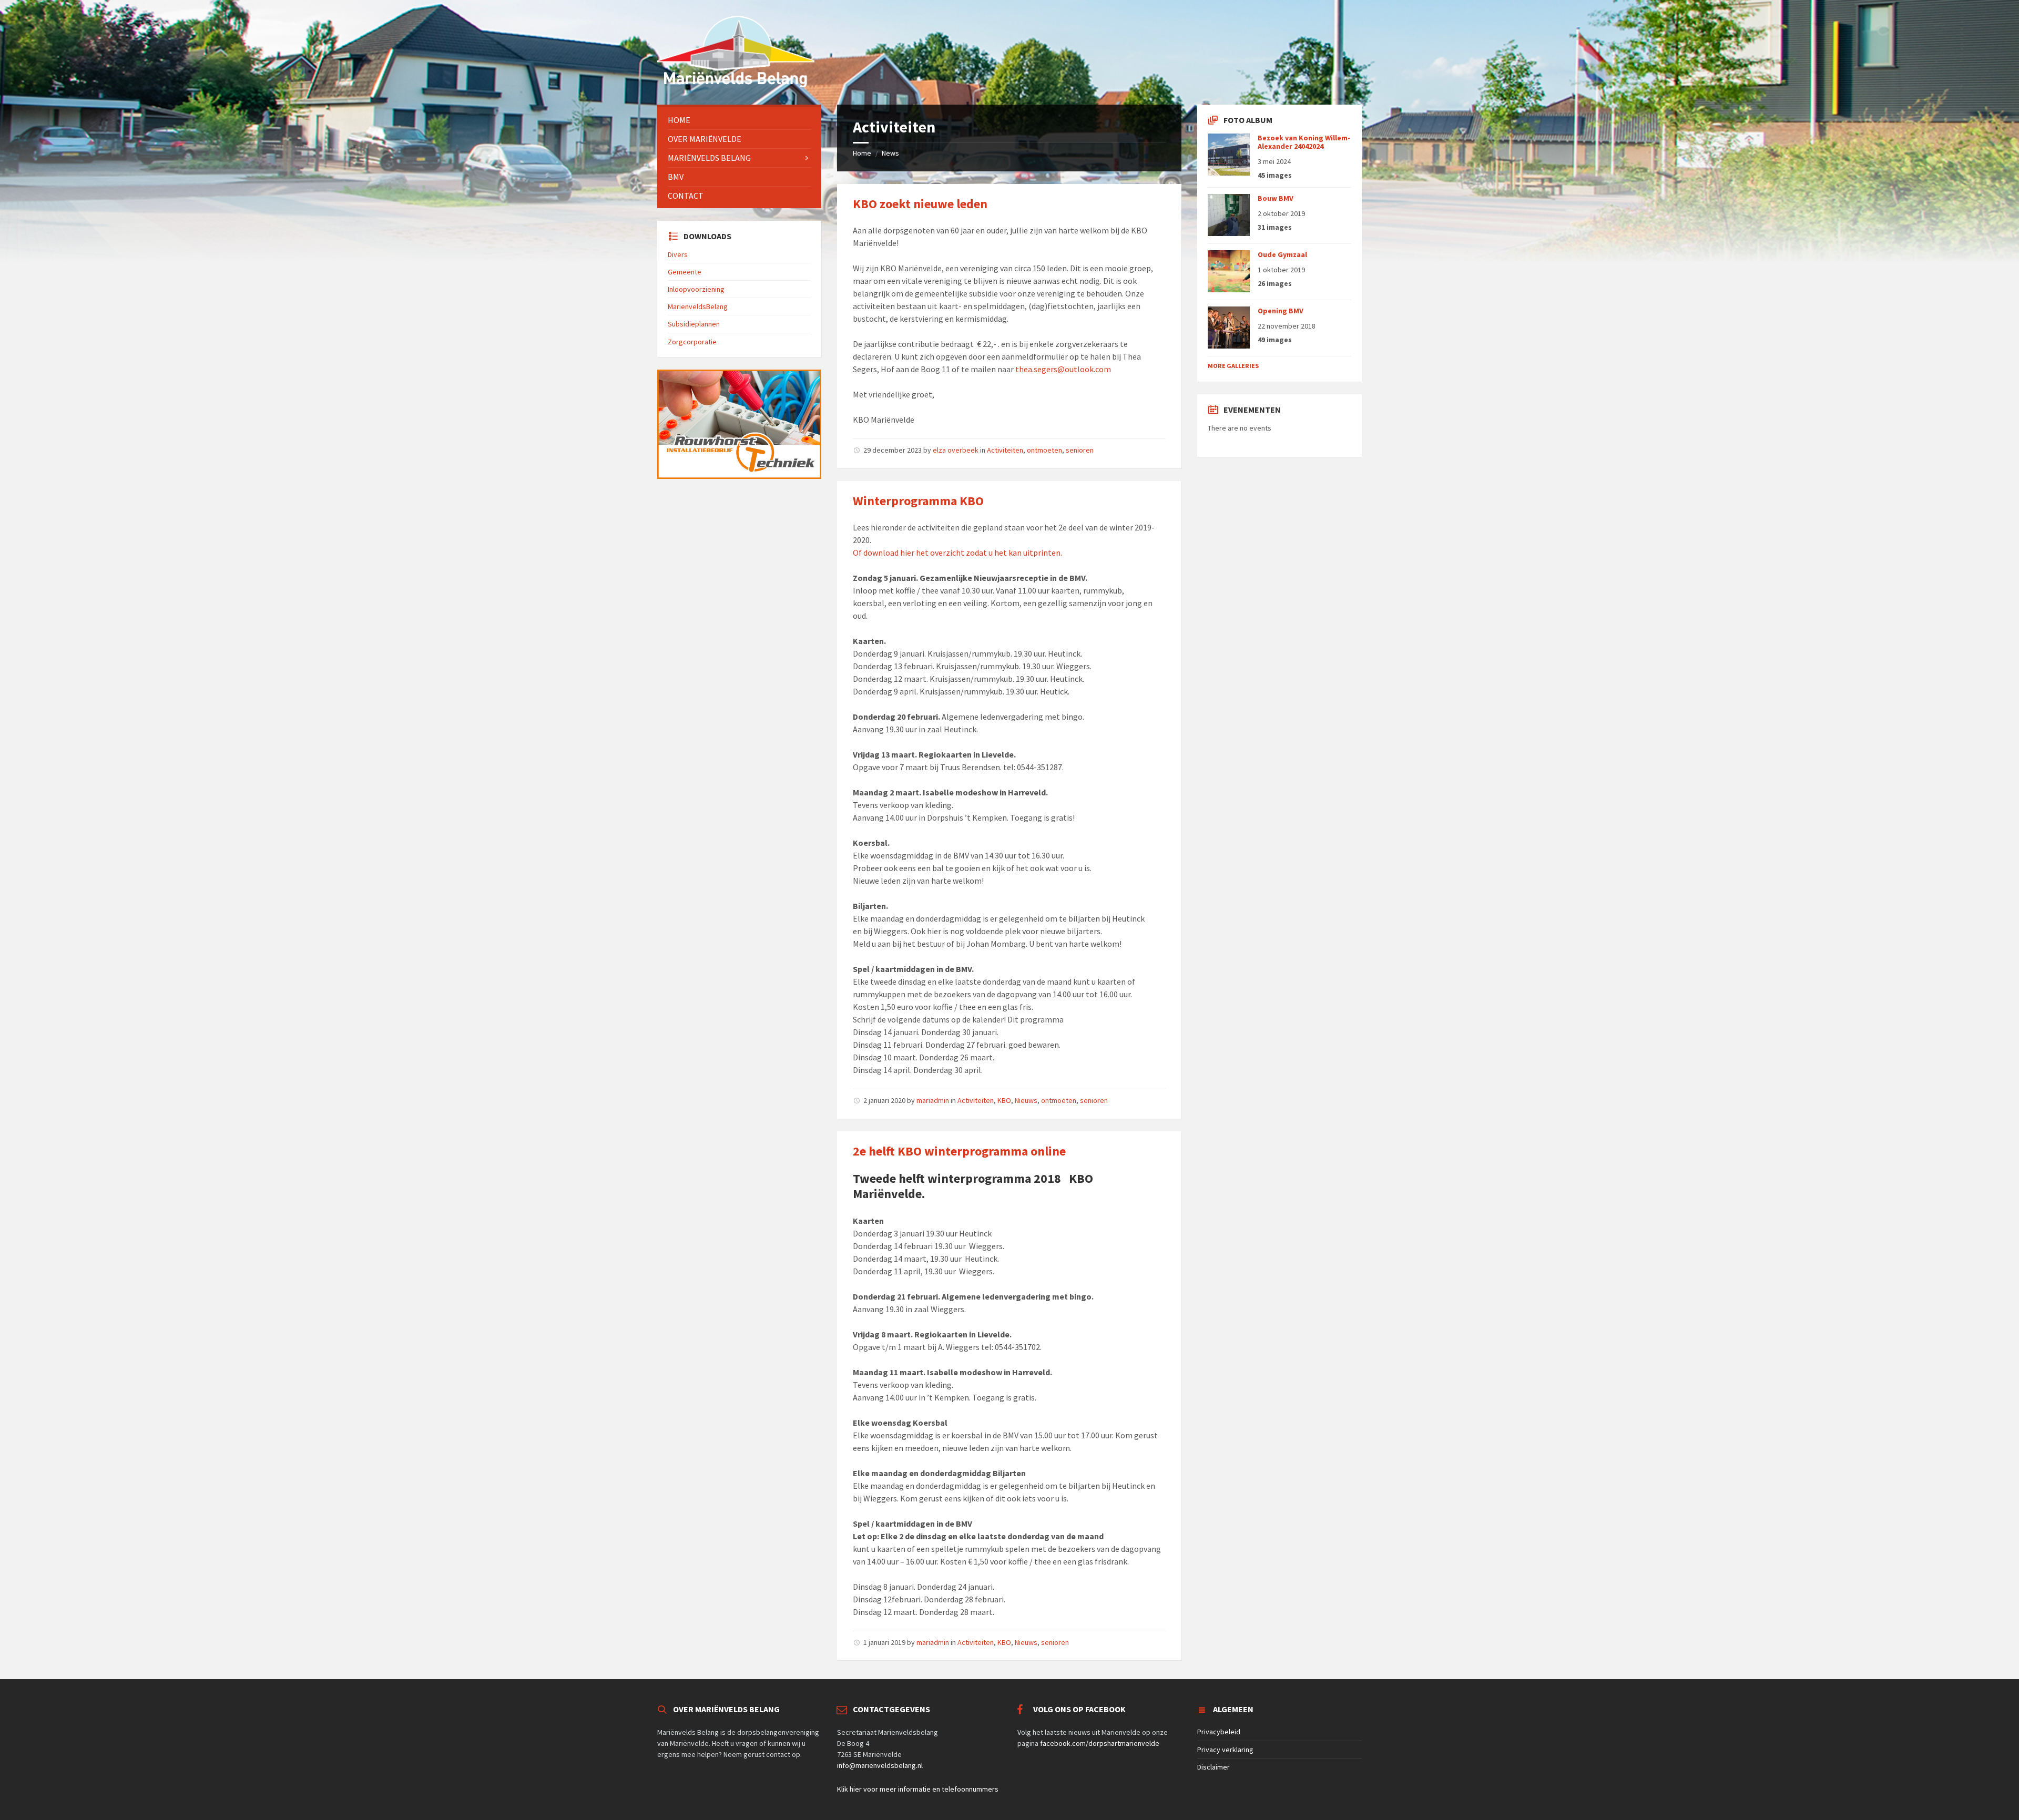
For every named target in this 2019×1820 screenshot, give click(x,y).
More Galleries (1233, 366)
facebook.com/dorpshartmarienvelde (1100, 1743)
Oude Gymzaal (1282, 254)
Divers (678, 254)
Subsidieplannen (694, 324)
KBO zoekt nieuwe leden (920, 204)
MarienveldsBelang (698, 306)
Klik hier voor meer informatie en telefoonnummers (918, 1789)
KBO (1004, 1100)
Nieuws (1026, 1100)
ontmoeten (1044, 450)
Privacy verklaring (1225, 1750)
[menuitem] (739, 120)
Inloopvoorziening (696, 289)
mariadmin (933, 1100)
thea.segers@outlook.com (1063, 369)
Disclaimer (1214, 1767)
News (890, 153)
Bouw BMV (1276, 198)
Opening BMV (1281, 311)
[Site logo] (736, 84)
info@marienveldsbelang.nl (880, 1765)
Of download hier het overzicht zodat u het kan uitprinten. (957, 553)
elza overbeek (956, 450)
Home (862, 153)
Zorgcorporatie (692, 342)
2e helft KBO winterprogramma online (959, 1151)
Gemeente (685, 272)
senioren (1080, 450)
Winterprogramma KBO (918, 501)
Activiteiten (1005, 450)
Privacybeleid (1219, 1732)
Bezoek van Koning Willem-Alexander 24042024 (1304, 142)
